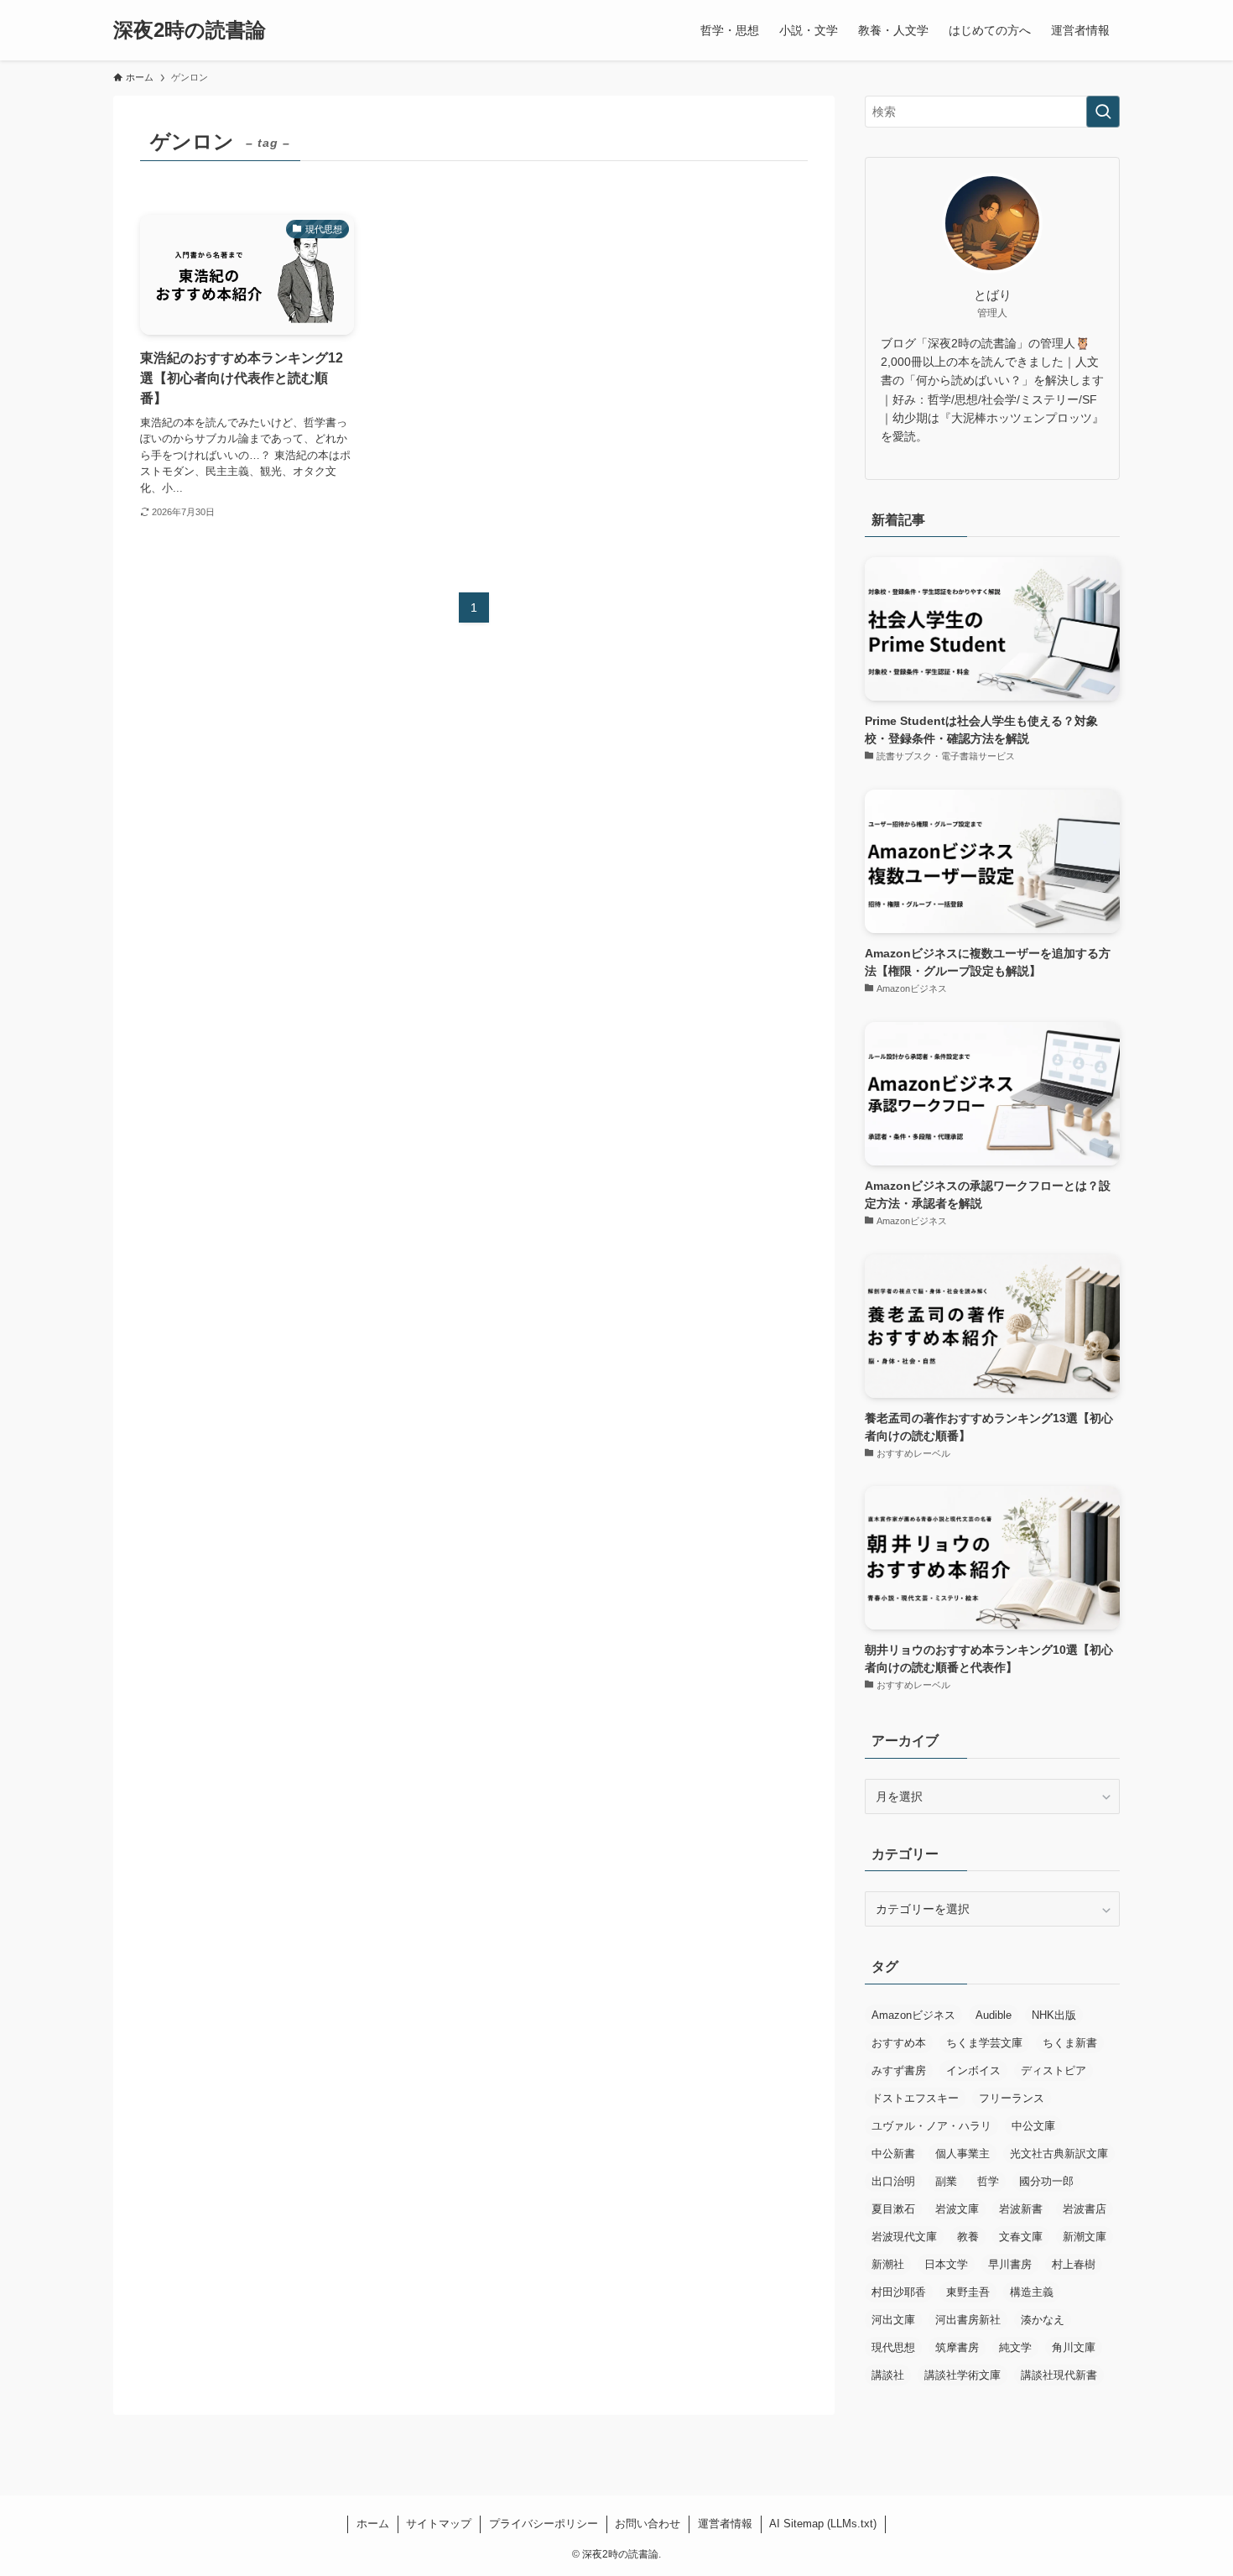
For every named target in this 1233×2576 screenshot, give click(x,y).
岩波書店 (1085, 2209)
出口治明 (893, 2181)
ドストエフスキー (915, 2098)
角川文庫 (1074, 2347)
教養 (968, 2237)
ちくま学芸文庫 (984, 2043)
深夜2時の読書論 (190, 30)
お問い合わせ (648, 2524)
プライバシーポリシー (544, 2524)
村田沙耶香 (899, 2292)
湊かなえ (1043, 2320)
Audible (994, 2015)
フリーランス (1012, 2098)
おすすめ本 (899, 2043)
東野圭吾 (968, 2292)
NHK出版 (1054, 2015)
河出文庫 (893, 2320)
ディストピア (1054, 2070)
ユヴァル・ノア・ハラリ (931, 2126)
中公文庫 (1033, 2126)
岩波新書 (1021, 2209)
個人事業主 (962, 2154)
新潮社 (888, 2264)
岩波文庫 (957, 2209)
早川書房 (1010, 2264)
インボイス (973, 2070)
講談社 (888, 2375)
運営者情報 (725, 2524)
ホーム (373, 2524)
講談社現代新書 (1059, 2375)
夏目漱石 (893, 2209)
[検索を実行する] (1103, 112)
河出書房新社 (968, 2320)
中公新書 (893, 2154)
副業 (946, 2181)
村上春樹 (1074, 2264)
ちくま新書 (1070, 2043)
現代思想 (893, 2347)
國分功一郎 (1046, 2181)
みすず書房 (899, 2070)
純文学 (1015, 2347)
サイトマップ (439, 2524)
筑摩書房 (957, 2347)
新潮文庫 (1085, 2237)
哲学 (988, 2181)
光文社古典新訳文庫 (1059, 2154)
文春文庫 (1021, 2237)
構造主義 (1032, 2292)
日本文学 (946, 2264)
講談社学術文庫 (962, 2375)
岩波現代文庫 (904, 2237)
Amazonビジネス (913, 2015)
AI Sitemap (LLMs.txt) (823, 2524)
